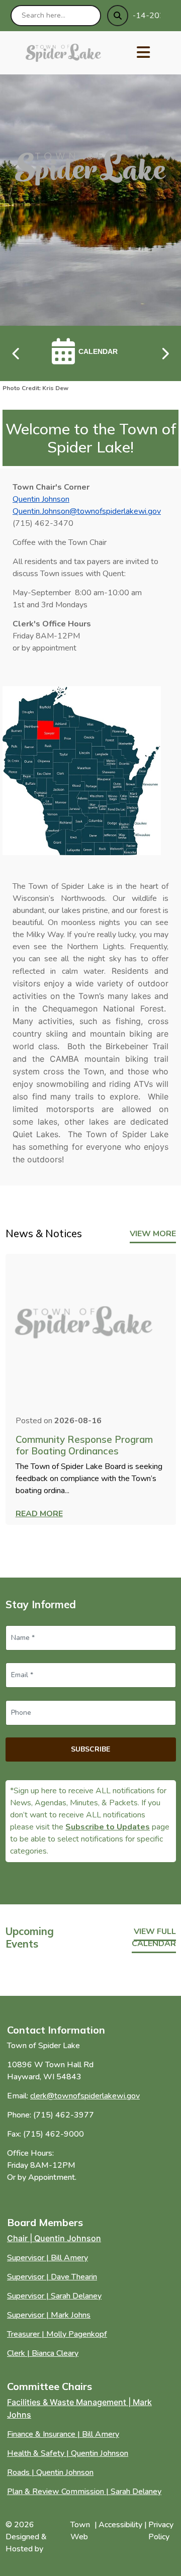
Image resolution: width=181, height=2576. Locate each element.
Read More (39, 1514)
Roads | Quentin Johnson (50, 2472)
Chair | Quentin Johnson (54, 2238)
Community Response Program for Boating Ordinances (84, 1445)
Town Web (80, 2531)
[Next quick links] (165, 353)
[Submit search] (118, 16)
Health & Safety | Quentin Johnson (68, 2453)
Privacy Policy (161, 2531)
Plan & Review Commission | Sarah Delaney (84, 2492)
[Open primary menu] (143, 53)
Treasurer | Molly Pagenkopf (57, 2334)
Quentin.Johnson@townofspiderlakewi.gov (87, 511)
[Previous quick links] (17, 353)
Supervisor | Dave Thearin (52, 2277)
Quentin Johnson (41, 499)
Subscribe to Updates (108, 1827)
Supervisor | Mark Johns (49, 2315)
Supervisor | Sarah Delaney (54, 2296)
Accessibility (120, 2525)
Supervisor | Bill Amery (48, 2258)
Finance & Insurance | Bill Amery (63, 2434)
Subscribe (90, 1749)
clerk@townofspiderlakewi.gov (85, 2096)
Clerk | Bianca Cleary (43, 2353)
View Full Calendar (154, 1938)
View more (153, 1234)
